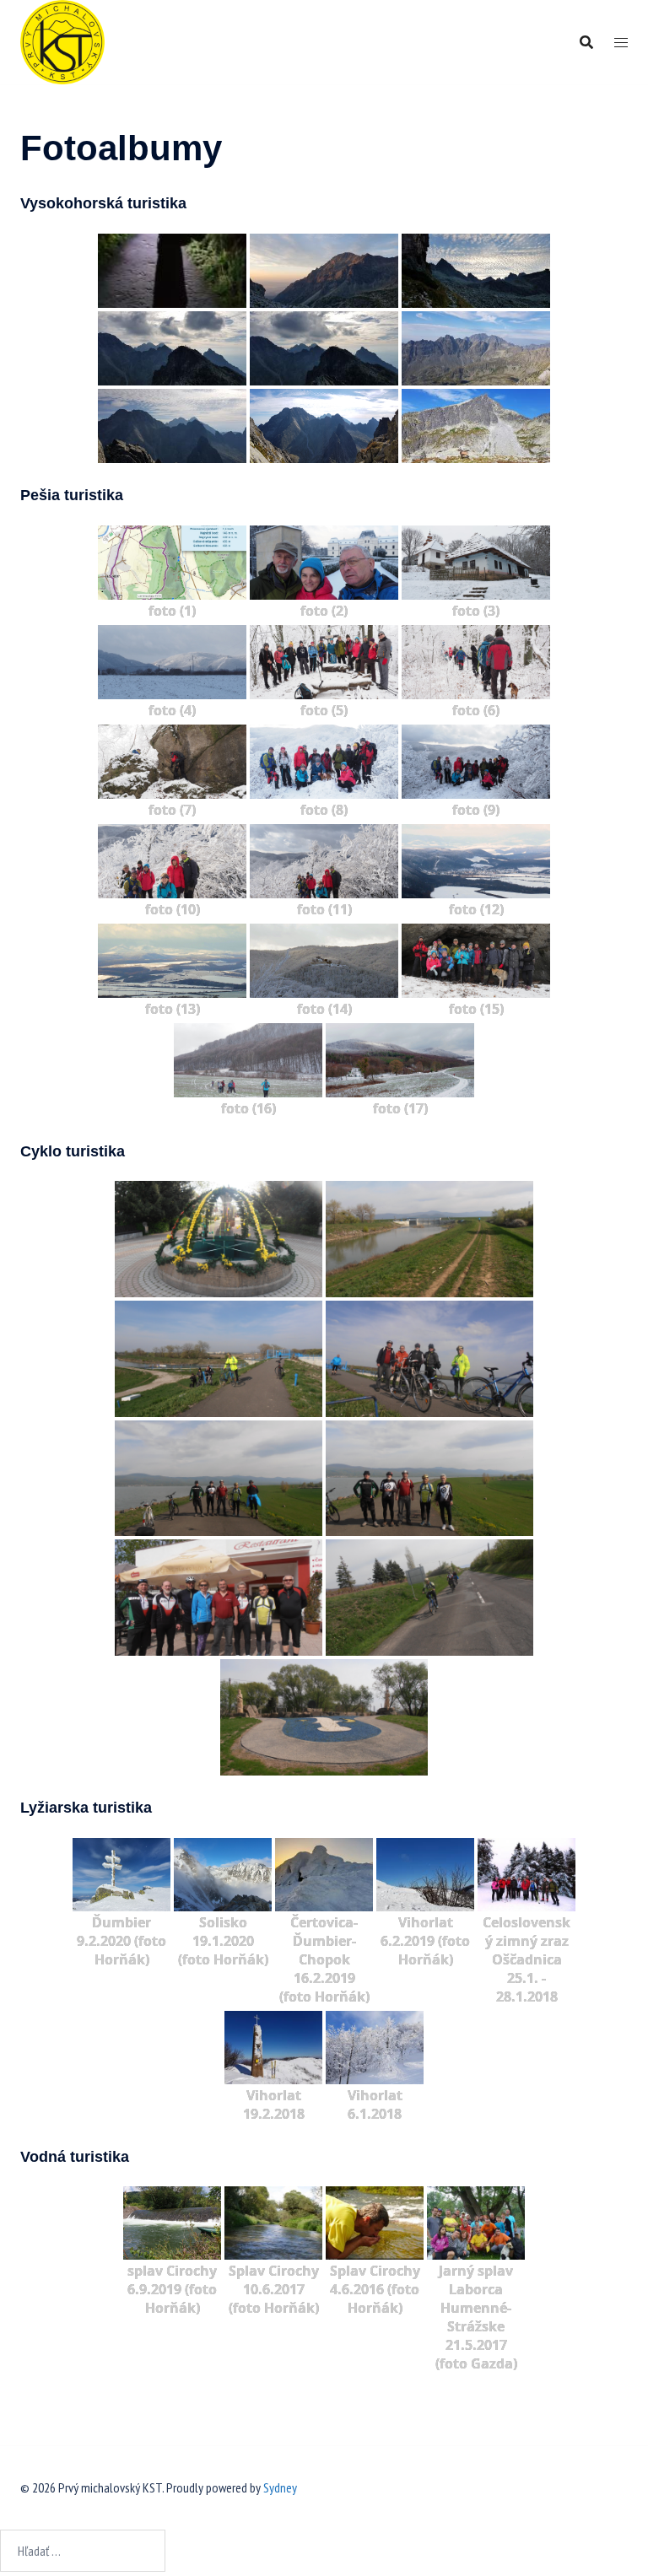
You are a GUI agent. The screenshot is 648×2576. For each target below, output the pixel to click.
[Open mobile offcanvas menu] (621, 43)
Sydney (280, 2487)
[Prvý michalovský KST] (62, 40)
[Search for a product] (586, 42)
